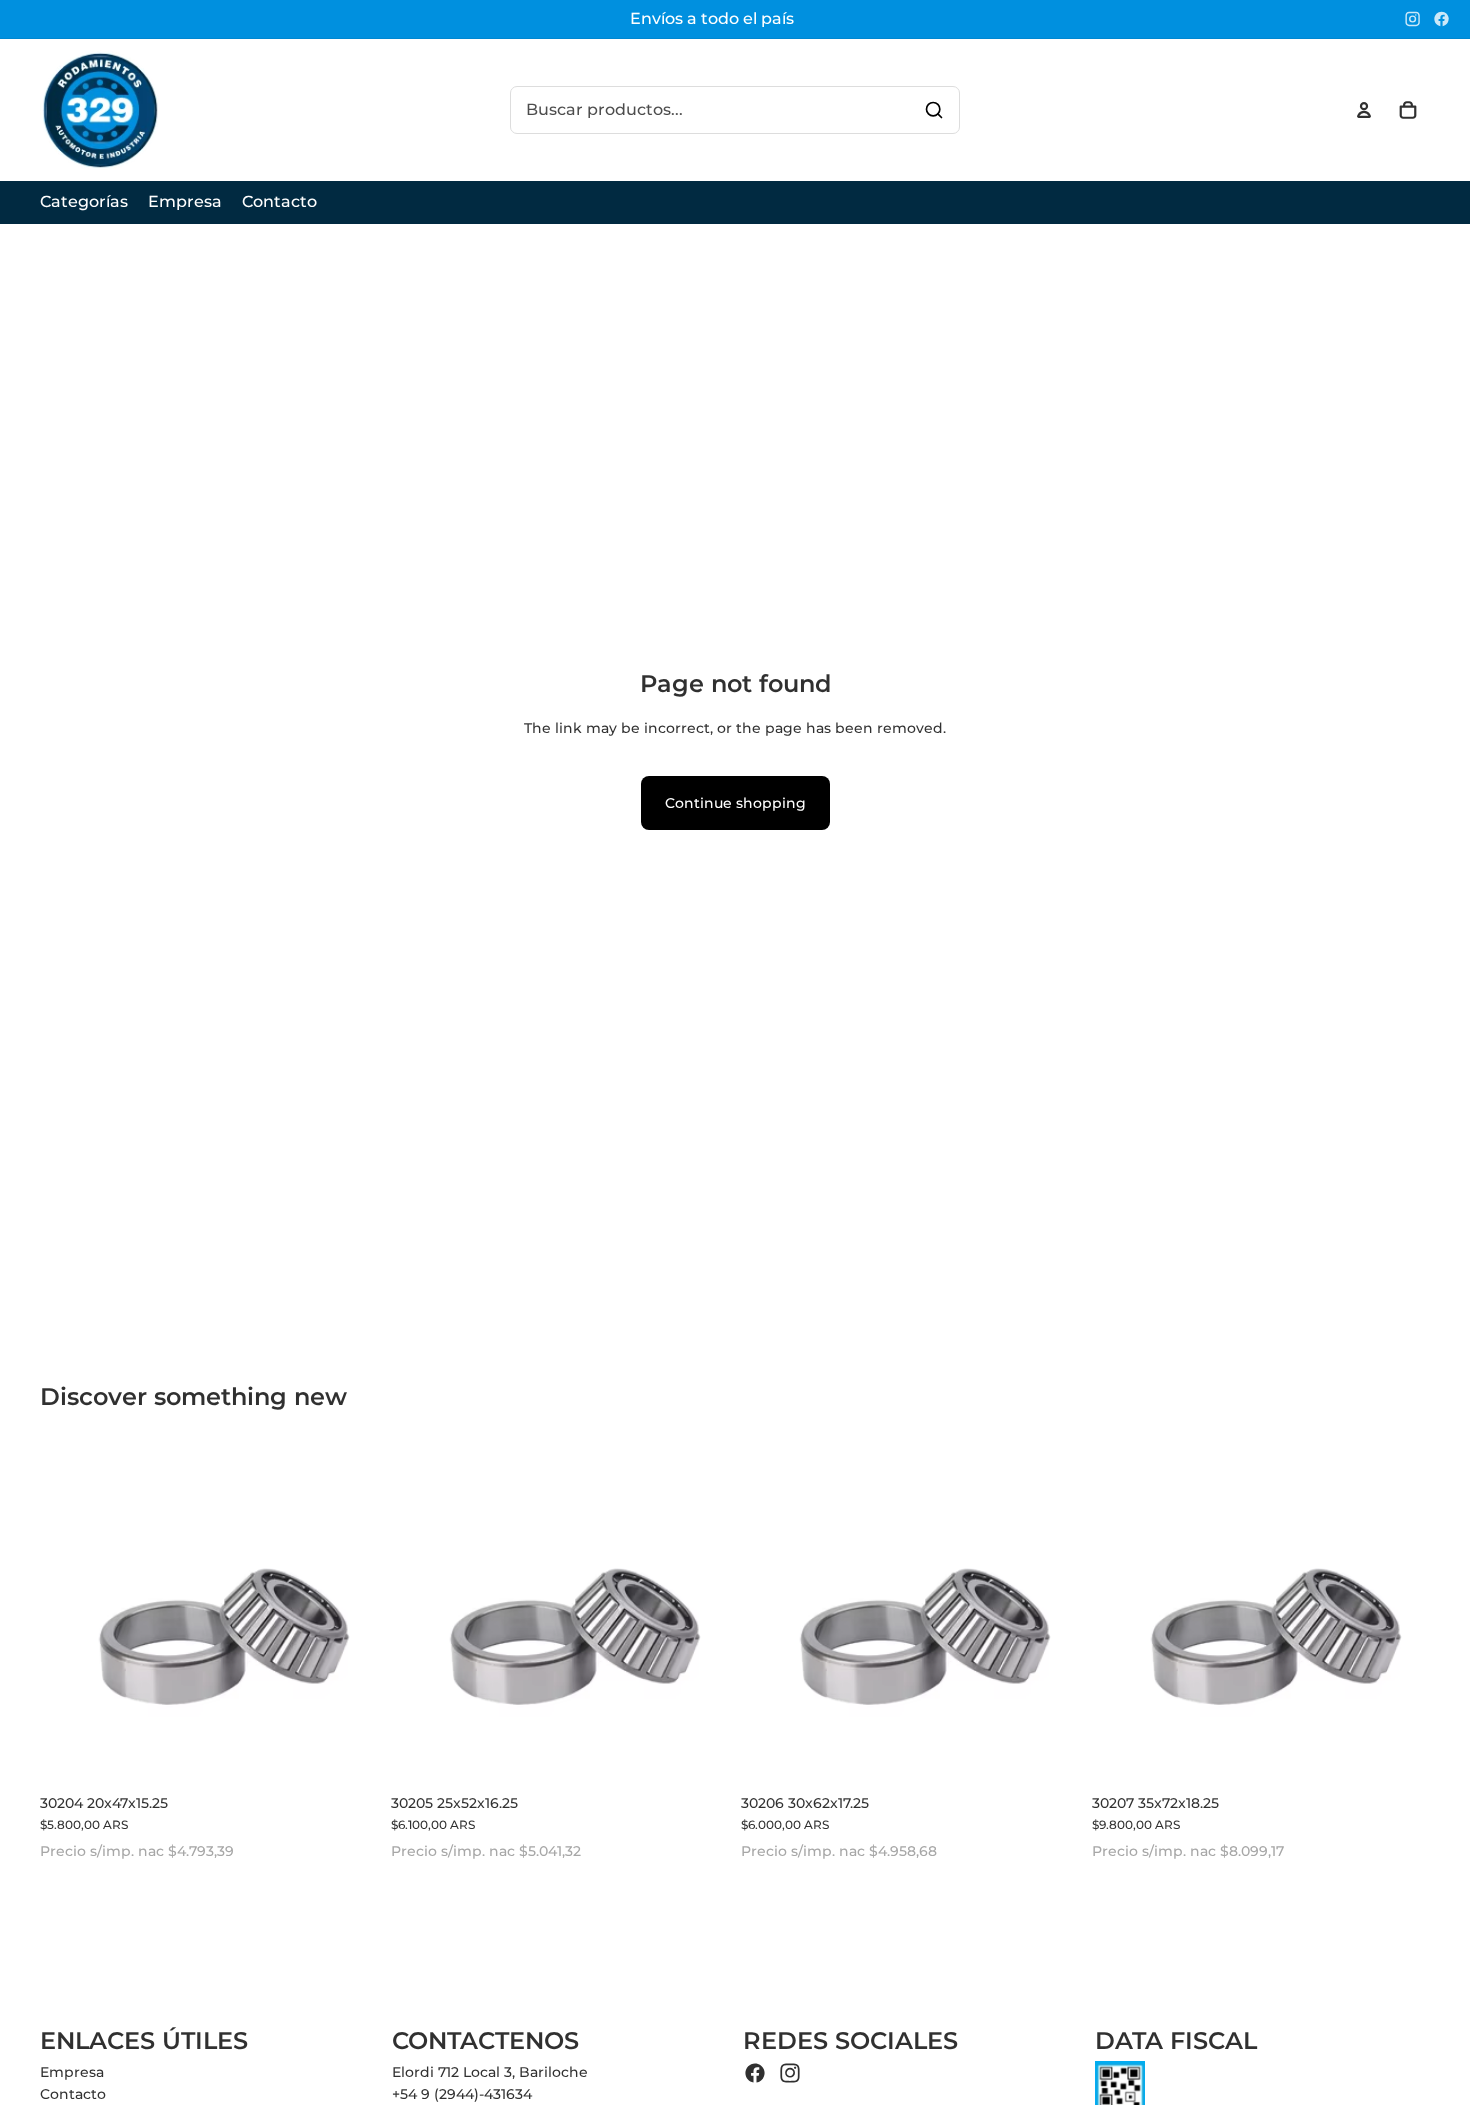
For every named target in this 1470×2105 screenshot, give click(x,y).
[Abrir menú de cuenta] (1364, 110)
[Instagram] (1412, 19)
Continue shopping (735, 803)
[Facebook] (1441, 19)
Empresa (72, 2072)
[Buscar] (934, 110)
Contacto (73, 2094)
